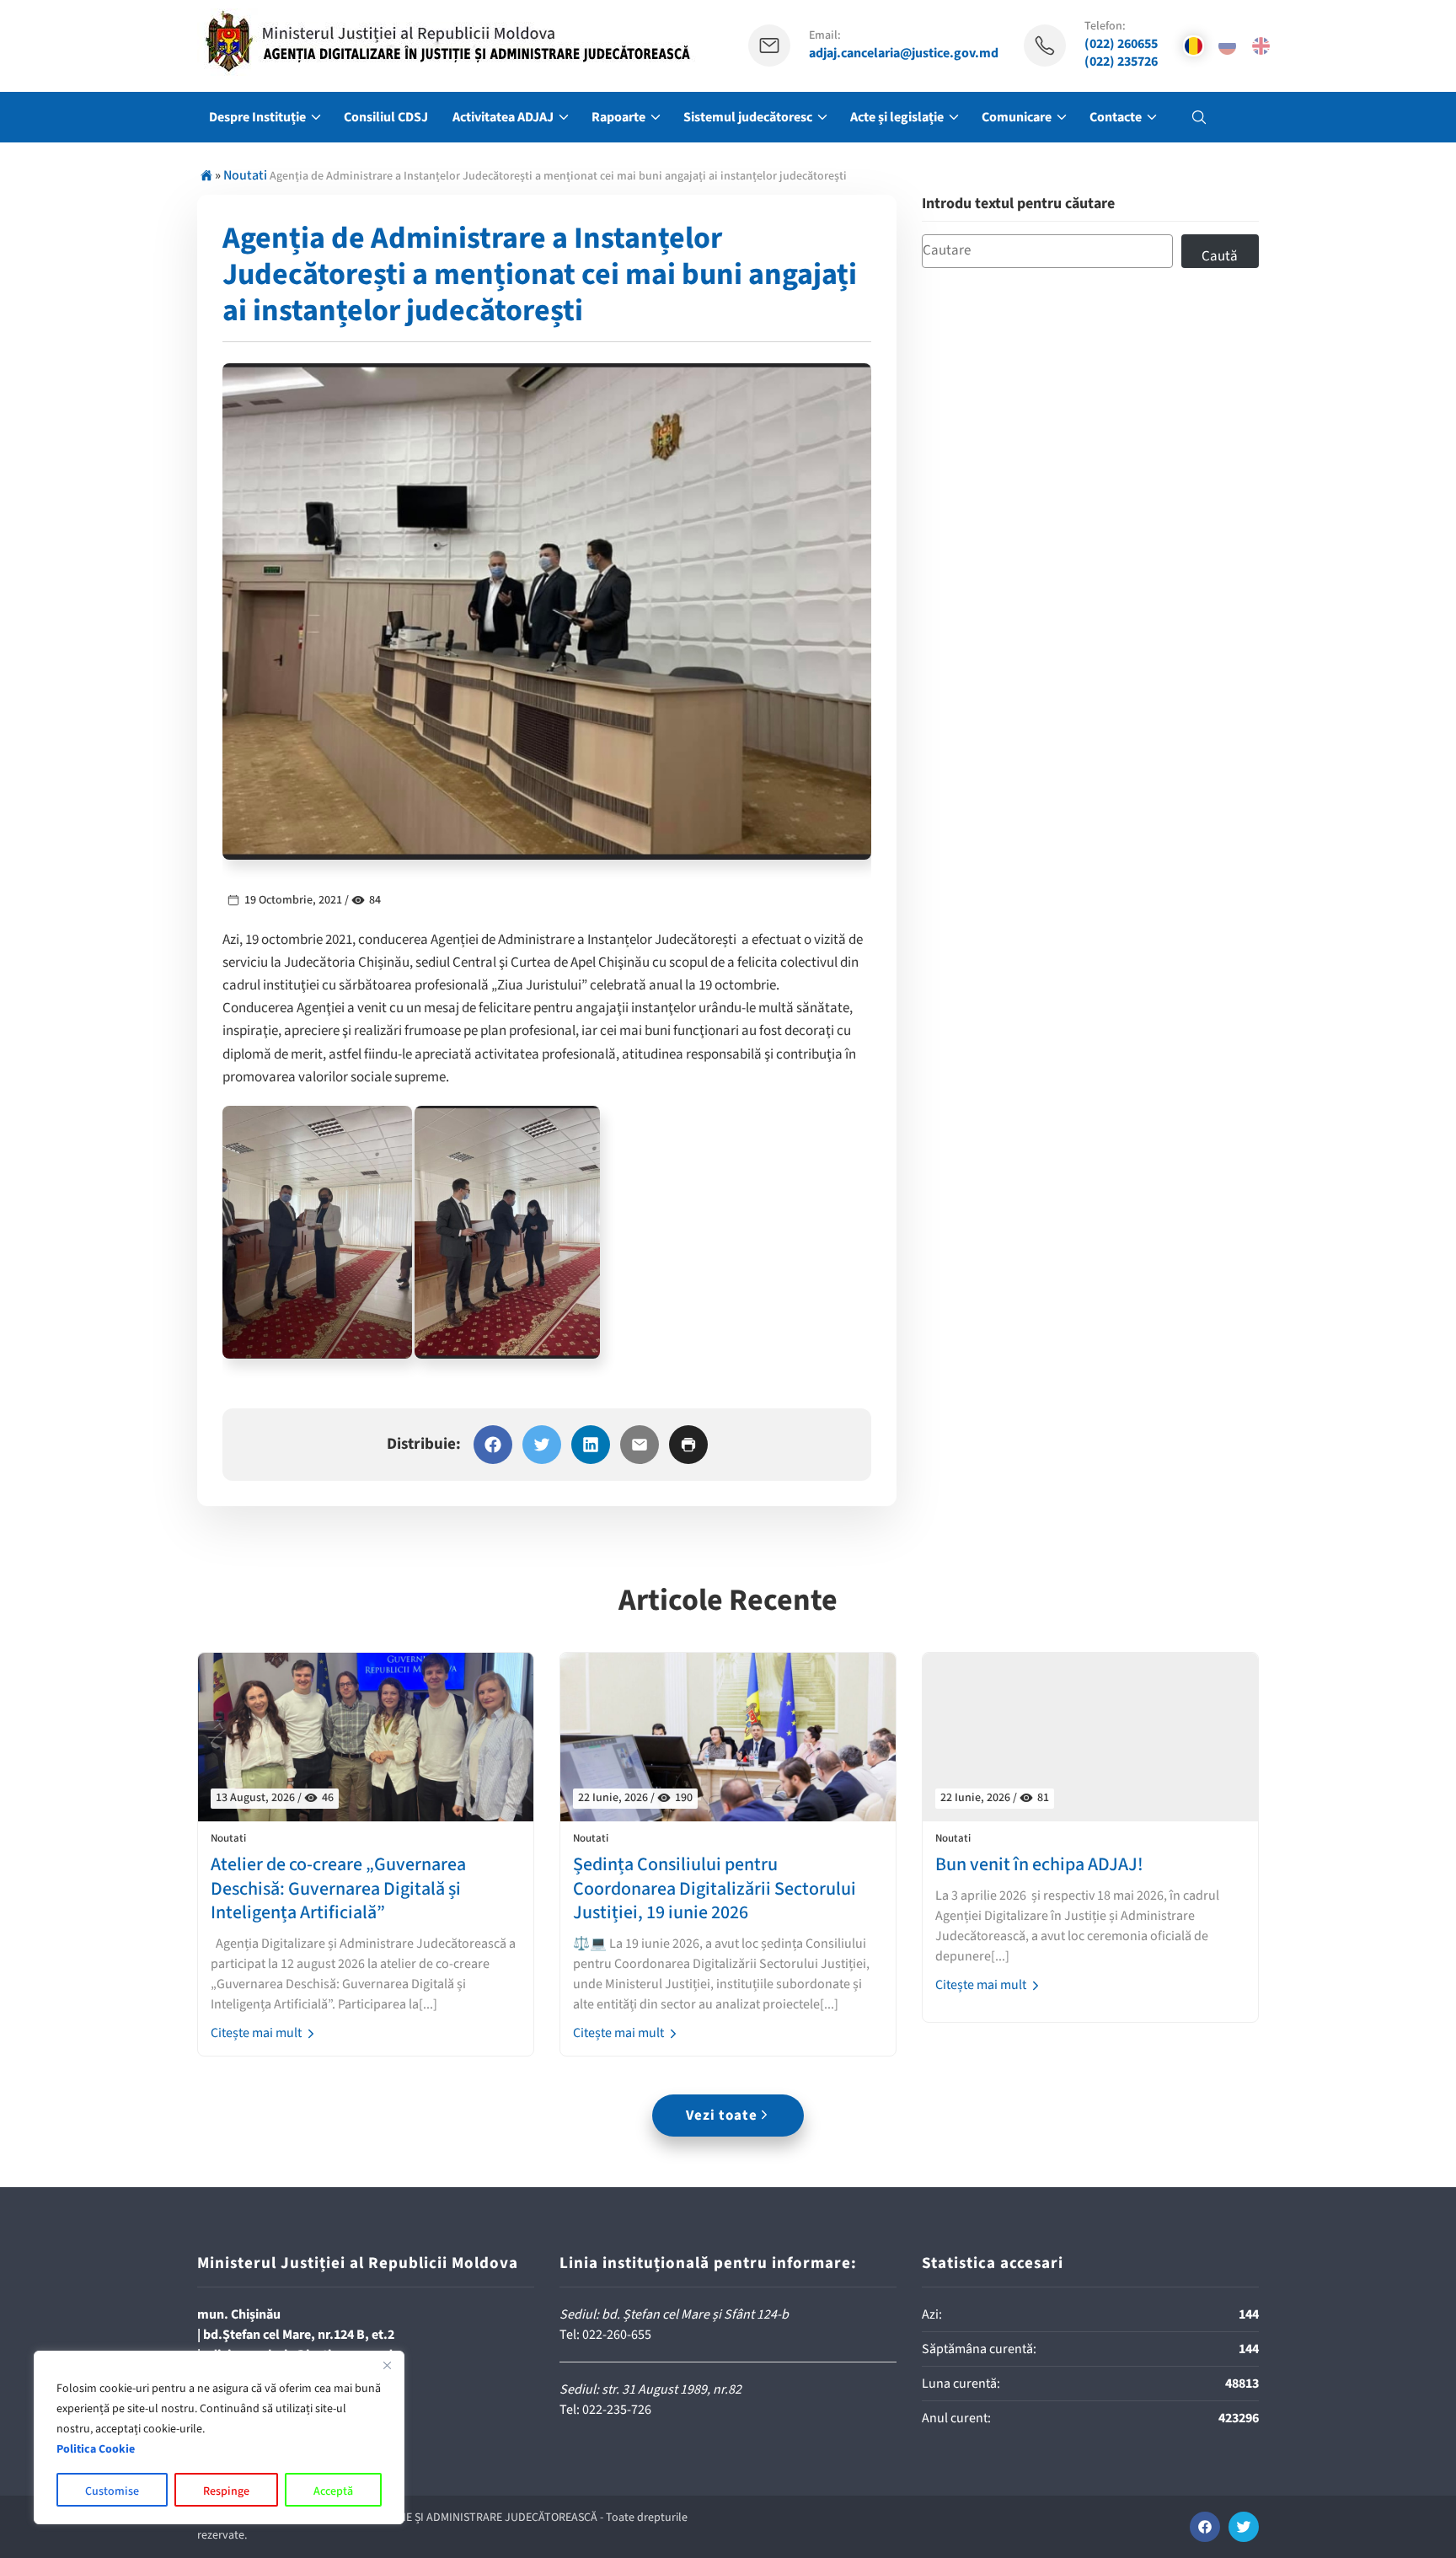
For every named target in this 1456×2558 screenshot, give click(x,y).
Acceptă (333, 2491)
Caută (1220, 256)
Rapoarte (618, 117)
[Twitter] (542, 1445)
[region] (219, 2437)
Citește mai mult (257, 2033)
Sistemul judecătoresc (748, 117)
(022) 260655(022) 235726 (1121, 53)
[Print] (688, 1445)
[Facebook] (493, 1445)
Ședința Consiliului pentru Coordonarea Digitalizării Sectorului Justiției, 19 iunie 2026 (715, 1889)
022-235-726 (617, 2410)
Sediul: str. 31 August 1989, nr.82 (650, 2389)
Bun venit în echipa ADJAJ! (1039, 1865)
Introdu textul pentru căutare (1018, 204)
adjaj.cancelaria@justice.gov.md (904, 54)
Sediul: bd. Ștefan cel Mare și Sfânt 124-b (674, 2314)
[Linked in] (591, 1445)
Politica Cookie (96, 2449)
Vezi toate (722, 2116)
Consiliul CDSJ (386, 117)
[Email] (640, 1445)
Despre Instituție (257, 117)
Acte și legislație (897, 117)
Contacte (1116, 117)
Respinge (226, 2491)
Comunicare (1017, 117)
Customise (112, 2491)
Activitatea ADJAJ (503, 117)
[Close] (387, 2365)
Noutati (245, 175)
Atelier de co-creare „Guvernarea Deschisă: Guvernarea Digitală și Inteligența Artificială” (338, 1889)
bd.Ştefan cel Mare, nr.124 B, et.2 (299, 2335)
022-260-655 (617, 2335)
